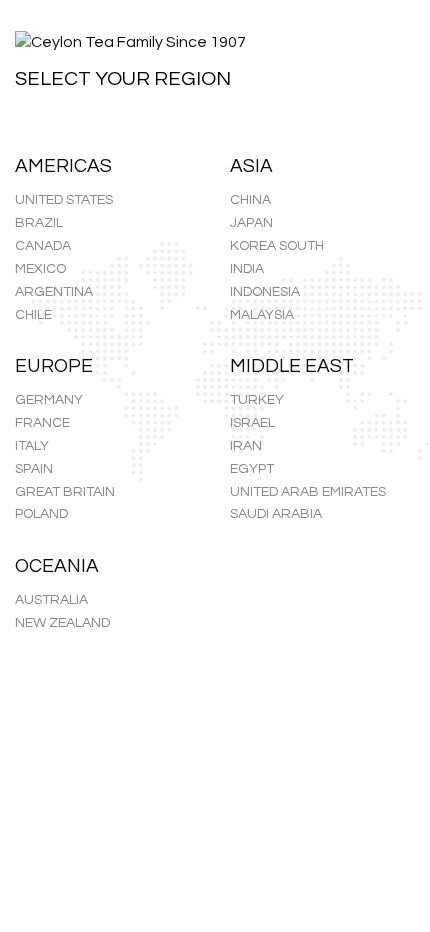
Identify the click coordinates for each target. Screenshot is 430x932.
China (250, 200)
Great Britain (65, 492)
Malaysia (262, 315)
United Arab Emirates (308, 492)
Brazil (39, 223)
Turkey (257, 400)
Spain (34, 469)
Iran (246, 446)
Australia (51, 600)
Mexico (40, 269)
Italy (32, 446)
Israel (252, 423)
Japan (251, 223)
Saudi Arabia (276, 514)
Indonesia (265, 292)
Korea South (277, 246)
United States (64, 200)
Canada (43, 246)
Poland (41, 514)
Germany (49, 400)
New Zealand (62, 623)
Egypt (252, 469)
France (42, 423)
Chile (33, 315)
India (247, 269)
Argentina (54, 292)
